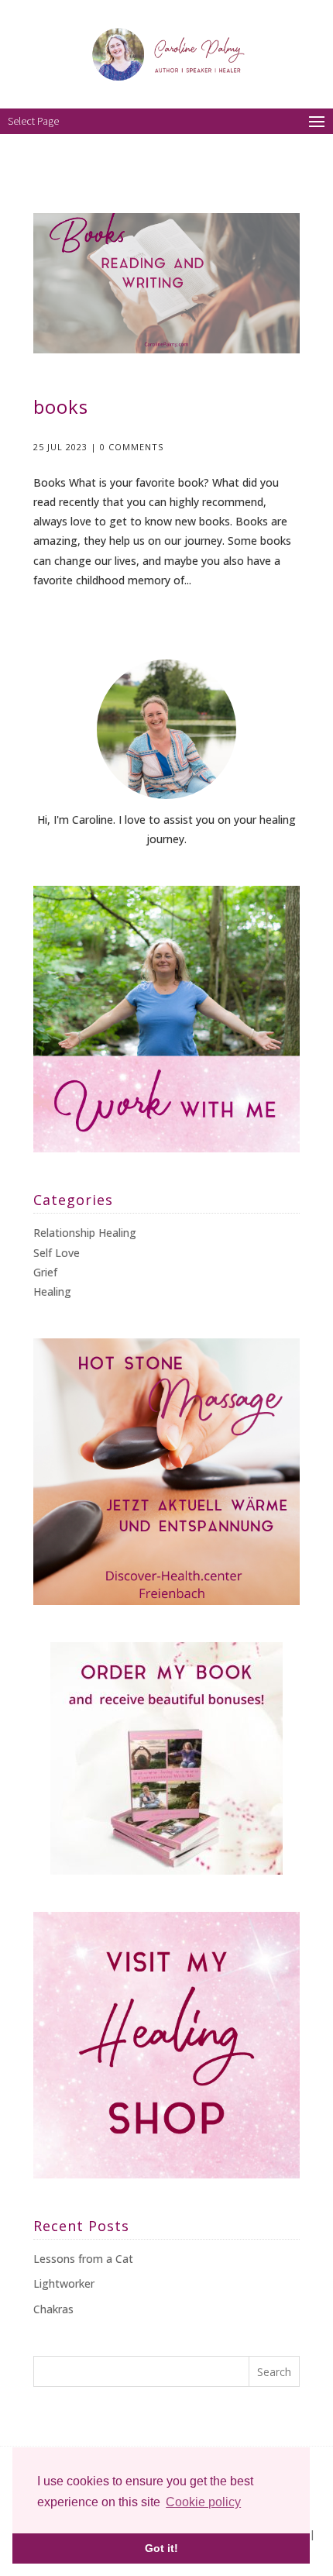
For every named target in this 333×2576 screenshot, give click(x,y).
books (61, 406)
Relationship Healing (85, 1233)
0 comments (132, 447)
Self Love (57, 1253)
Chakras (53, 2309)
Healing (52, 1291)
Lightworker (64, 2283)
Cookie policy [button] (203, 2502)
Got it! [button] (161, 2548)
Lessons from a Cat (83, 2259)
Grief (45, 1272)
